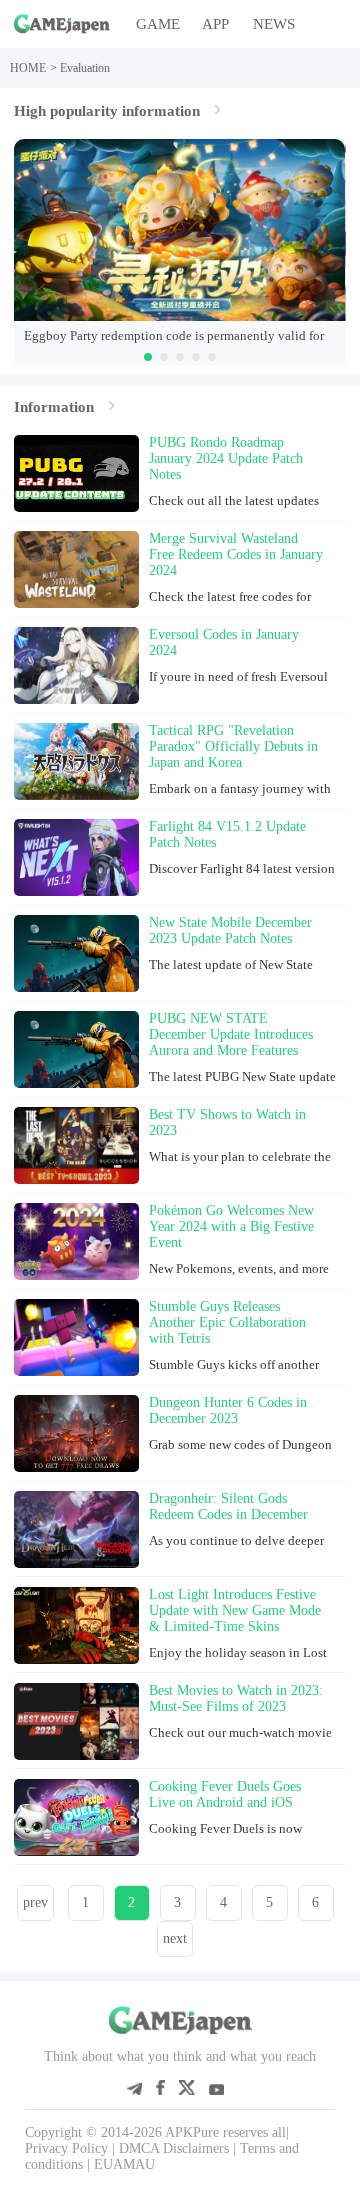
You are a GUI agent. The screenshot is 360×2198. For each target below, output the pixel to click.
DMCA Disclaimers (174, 2148)
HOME (28, 68)
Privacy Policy (66, 2148)
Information (54, 406)
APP (215, 23)
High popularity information (107, 110)
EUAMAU (124, 2164)
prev (35, 1902)
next (175, 1938)
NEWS (274, 23)
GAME (158, 23)
